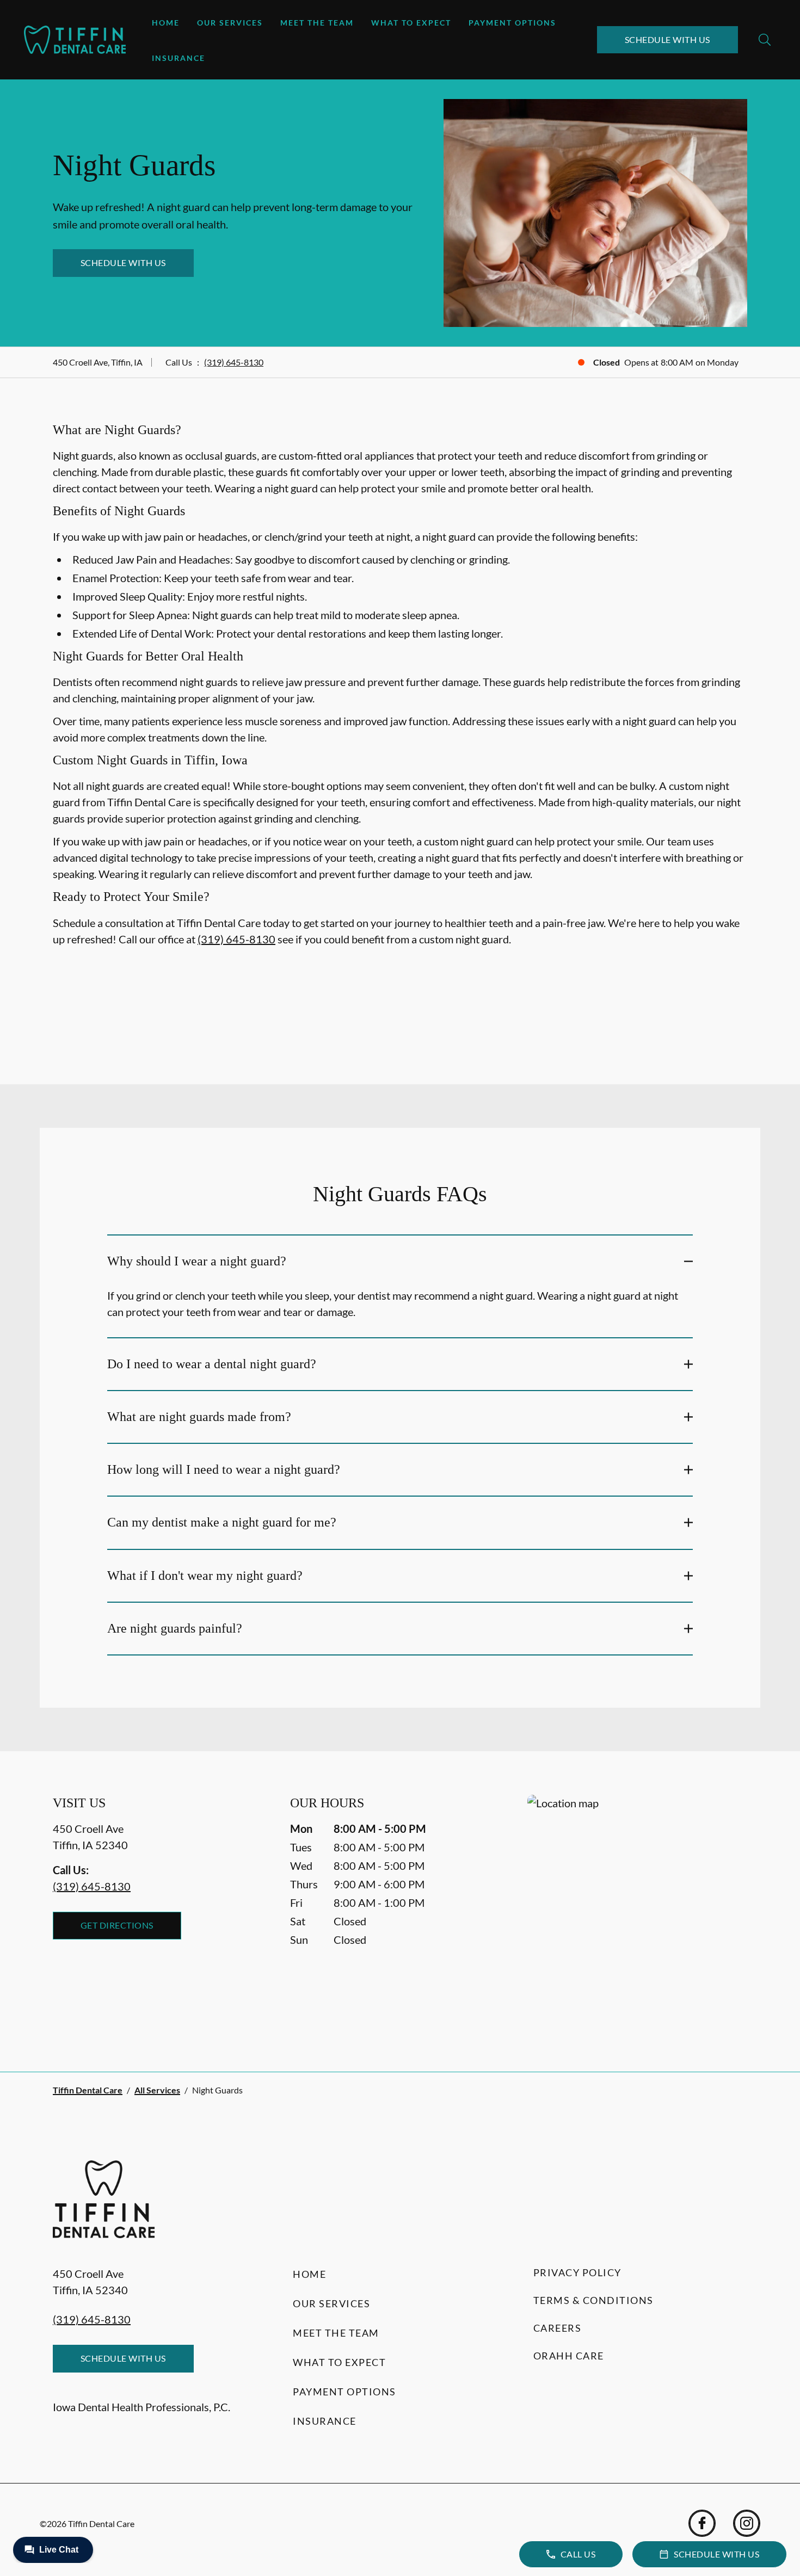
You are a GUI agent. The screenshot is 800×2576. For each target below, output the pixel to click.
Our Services (230, 23)
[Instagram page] (747, 2523)
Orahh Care (569, 2356)
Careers (558, 2328)
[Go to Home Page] (75, 40)
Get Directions (117, 1925)
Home (166, 23)
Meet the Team (317, 23)
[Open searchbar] (765, 40)
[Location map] (637, 1911)
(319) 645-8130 (234, 362)
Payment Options (512, 23)
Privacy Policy (577, 2272)
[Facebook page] (702, 2523)
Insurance (179, 58)
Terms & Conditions (593, 2300)
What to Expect (411, 23)
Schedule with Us (667, 39)
